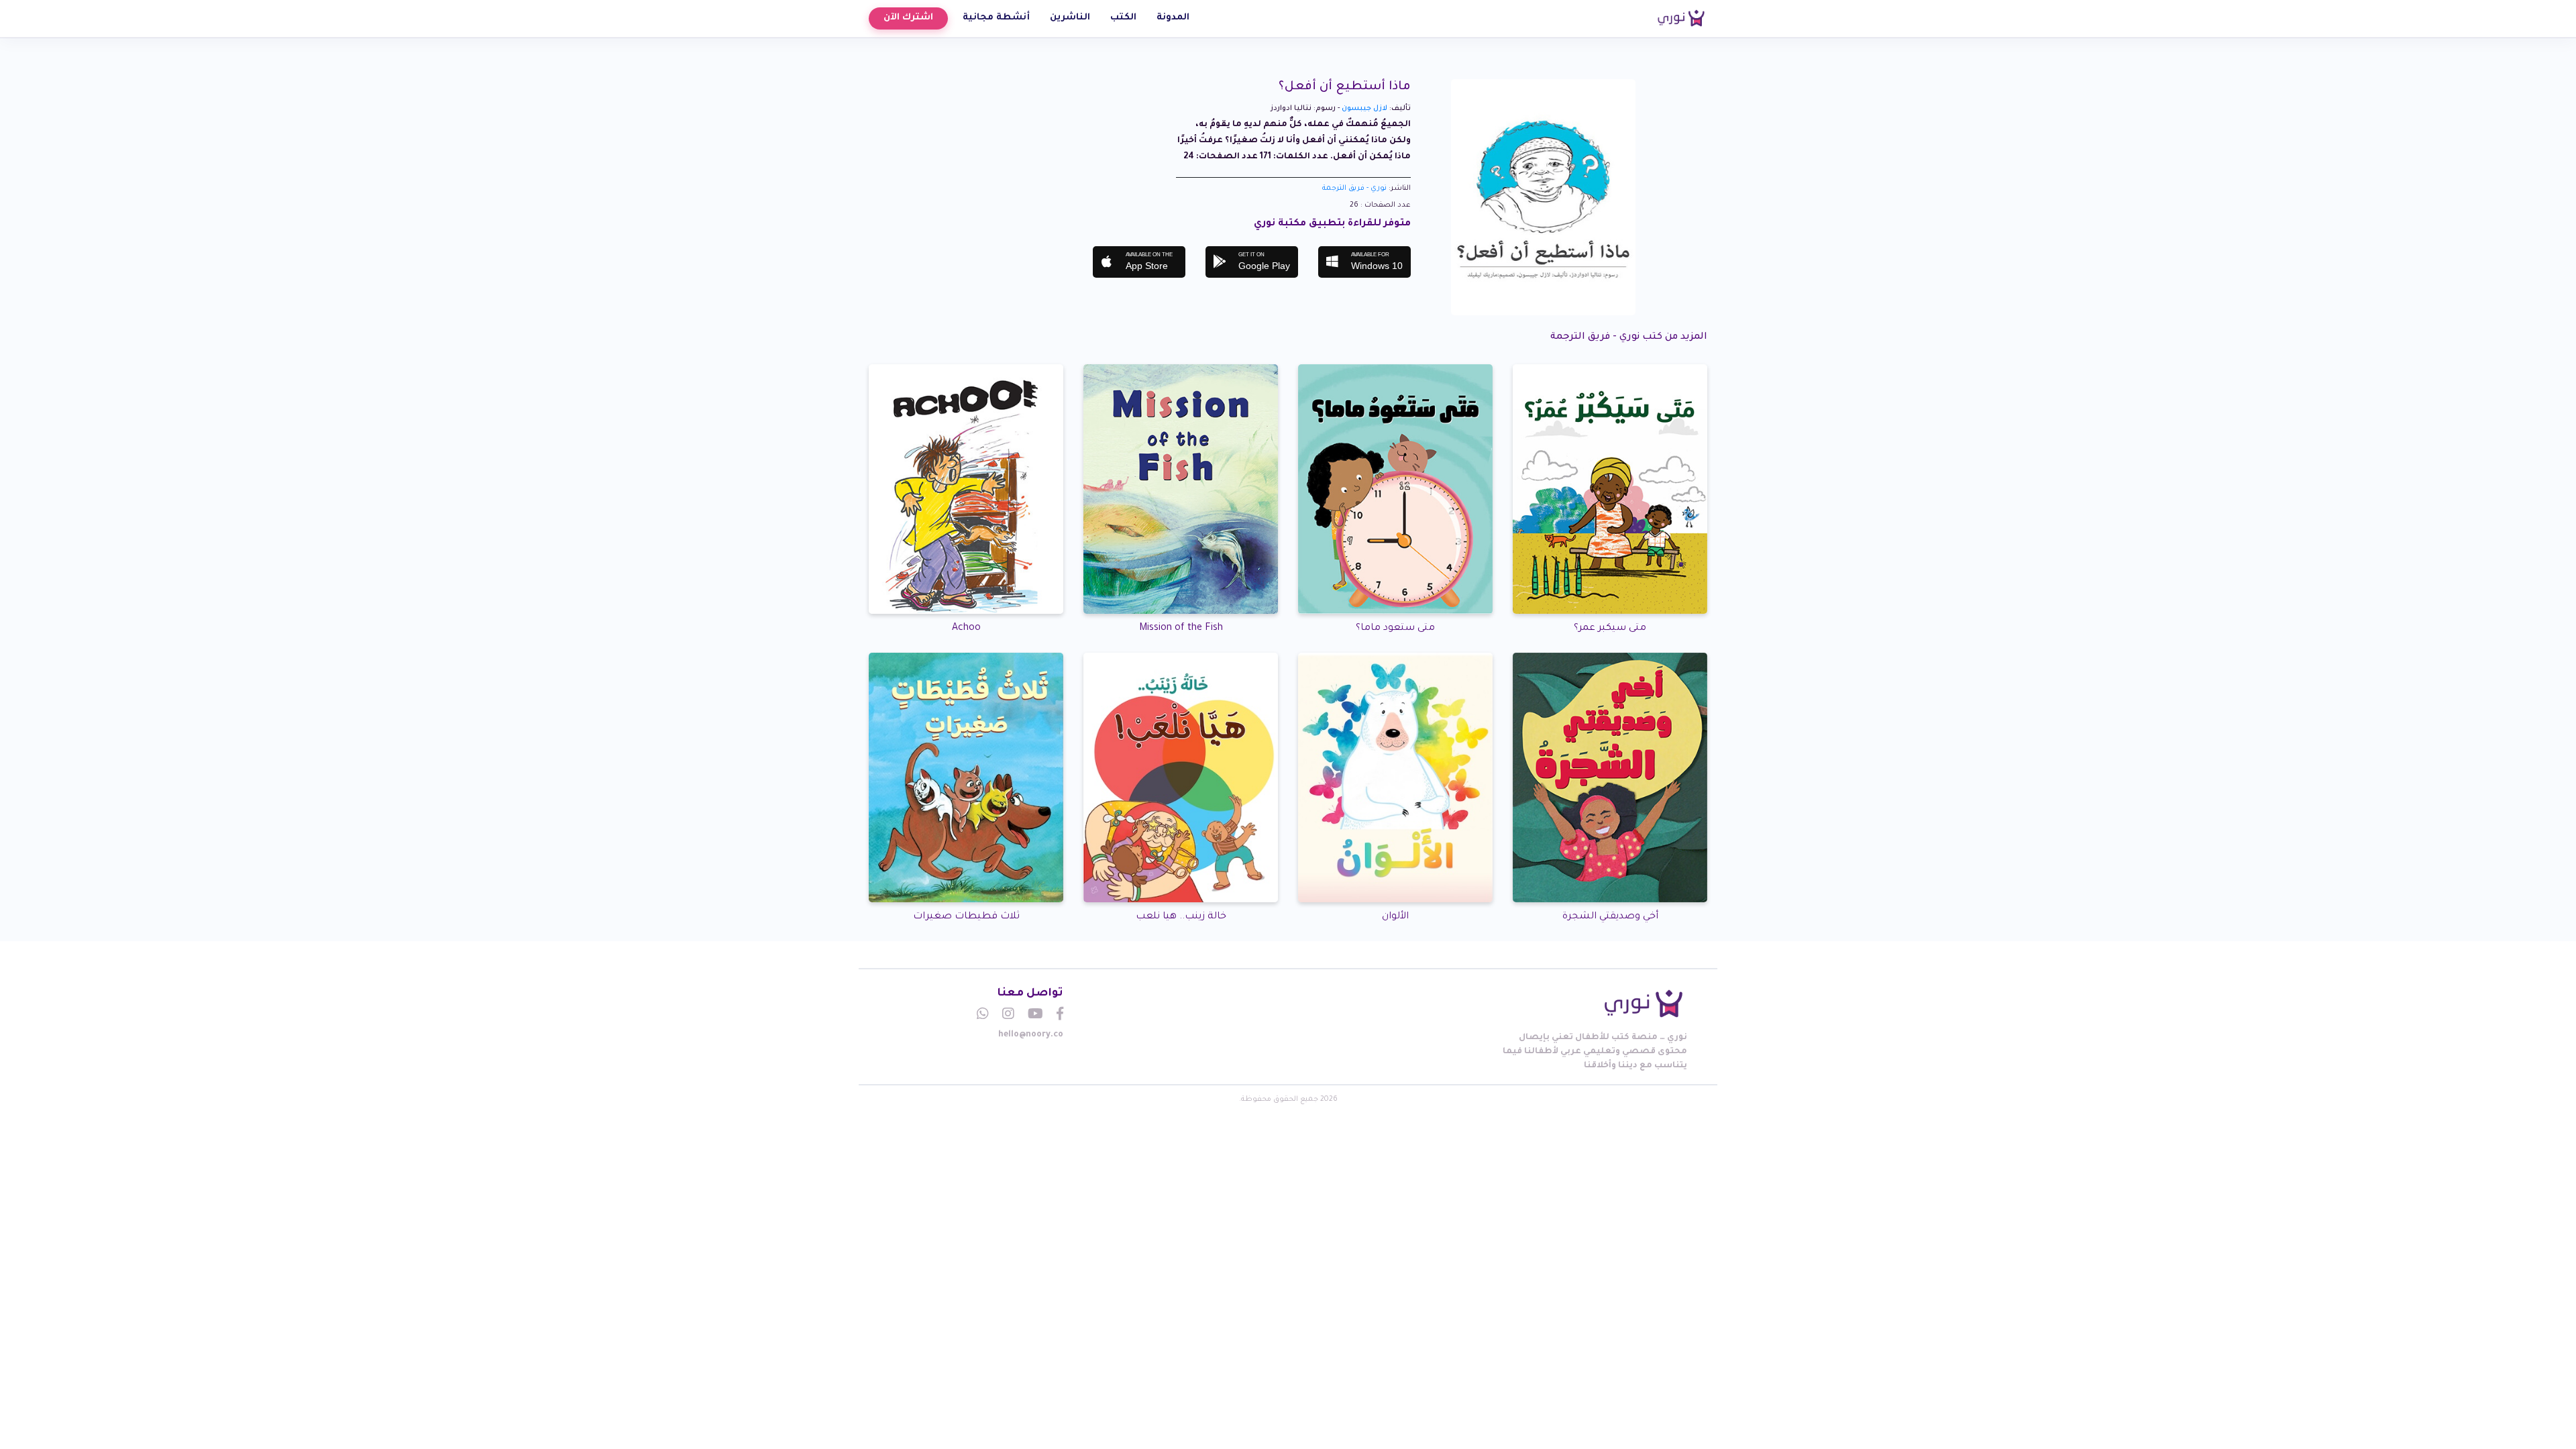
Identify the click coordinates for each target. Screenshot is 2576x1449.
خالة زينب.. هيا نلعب (1181, 917)
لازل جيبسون (1364, 109)
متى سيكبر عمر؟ (1610, 629)
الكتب (1123, 18)
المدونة (1173, 18)
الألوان (1395, 917)
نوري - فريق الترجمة (1354, 189)
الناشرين (1070, 18)
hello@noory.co (1031, 1035)
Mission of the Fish (1181, 629)
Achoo (966, 629)
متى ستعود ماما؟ (1395, 629)
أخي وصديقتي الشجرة (1610, 917)
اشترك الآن (908, 18)
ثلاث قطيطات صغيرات (966, 917)
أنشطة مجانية (996, 18)
